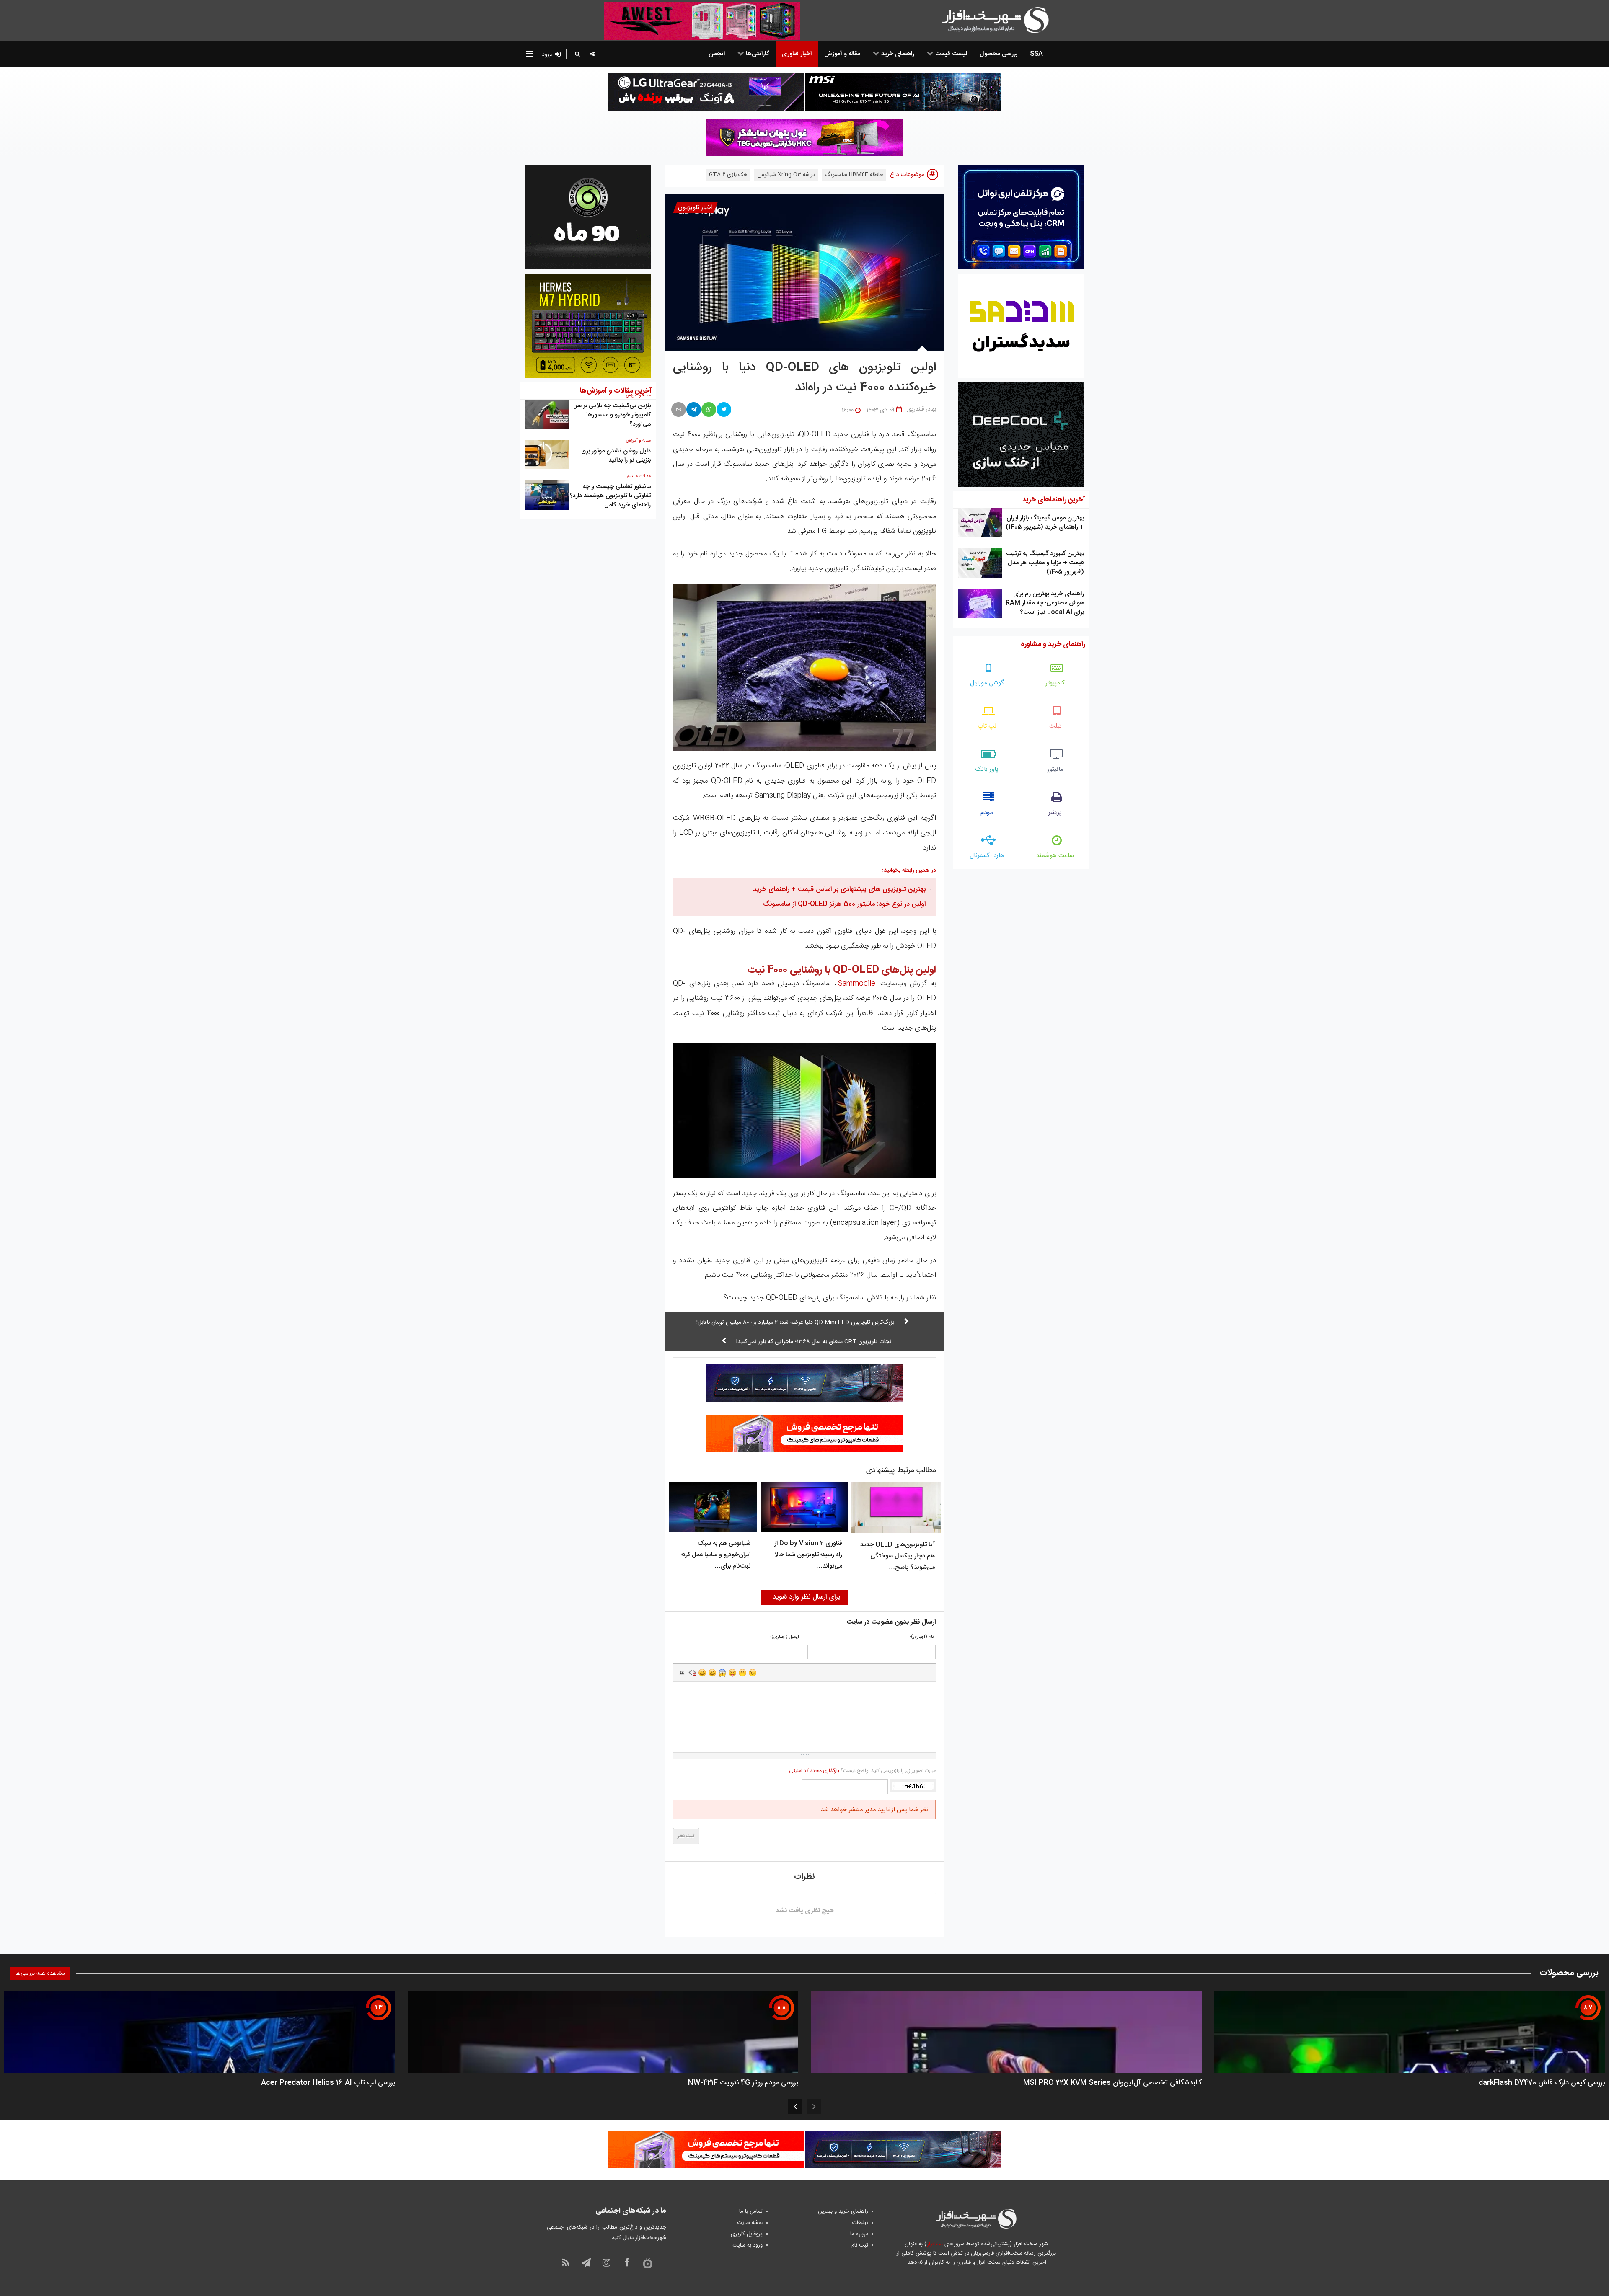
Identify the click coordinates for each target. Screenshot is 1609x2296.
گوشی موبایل (987, 683)
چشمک (753, 1673)
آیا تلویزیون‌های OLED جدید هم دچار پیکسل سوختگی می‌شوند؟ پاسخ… (898, 1556)
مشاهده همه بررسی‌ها (40, 1973)
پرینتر (1055, 812)
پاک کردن (692, 1673)
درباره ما (859, 2234)
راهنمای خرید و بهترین (843, 2211)
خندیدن (702, 1673)
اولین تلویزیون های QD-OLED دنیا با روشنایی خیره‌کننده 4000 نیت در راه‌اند (804, 378)
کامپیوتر (1055, 683)
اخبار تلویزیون (695, 208)
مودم (987, 812)
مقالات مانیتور (639, 476)
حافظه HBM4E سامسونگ (854, 175)
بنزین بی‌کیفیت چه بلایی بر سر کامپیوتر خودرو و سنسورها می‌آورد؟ (613, 415)
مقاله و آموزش (638, 441)
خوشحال (712, 1673)
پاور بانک (987, 769)
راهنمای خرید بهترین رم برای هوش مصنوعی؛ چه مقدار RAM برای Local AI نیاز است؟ (1045, 603)
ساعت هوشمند (1055, 856)
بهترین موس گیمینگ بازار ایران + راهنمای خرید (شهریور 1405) (1045, 523)
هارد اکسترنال (987, 856)
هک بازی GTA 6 (728, 175)
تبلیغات (860, 2223)
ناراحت (742, 1673)
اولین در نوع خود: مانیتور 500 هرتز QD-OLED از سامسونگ (844, 904)
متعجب (722, 1673)
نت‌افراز (935, 2244)
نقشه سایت (750, 2223)
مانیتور (1055, 769)
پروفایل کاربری (747, 2234)
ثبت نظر (686, 1836)
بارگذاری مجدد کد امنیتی (814, 1771)
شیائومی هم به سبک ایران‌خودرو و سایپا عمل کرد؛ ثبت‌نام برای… (716, 1555)
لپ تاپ (987, 726)
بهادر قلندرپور (921, 409)
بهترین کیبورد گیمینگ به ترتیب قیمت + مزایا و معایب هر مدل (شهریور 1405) (1045, 563)
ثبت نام (860, 2245)
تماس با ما (751, 2211)
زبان (732, 1673)
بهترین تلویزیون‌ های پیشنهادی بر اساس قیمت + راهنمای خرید (839, 890)
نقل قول (682, 1673)
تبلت (1055, 726)
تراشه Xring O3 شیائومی (786, 175)
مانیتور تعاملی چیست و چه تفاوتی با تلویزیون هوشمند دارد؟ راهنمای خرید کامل (610, 496)
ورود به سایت (748, 2245)
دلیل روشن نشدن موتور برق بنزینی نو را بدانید (616, 456)
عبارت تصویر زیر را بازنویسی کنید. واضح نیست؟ (862, 1771)
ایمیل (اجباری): (785, 1637)
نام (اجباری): (922, 1637)
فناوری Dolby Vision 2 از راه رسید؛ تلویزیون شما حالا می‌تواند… (808, 1555)
